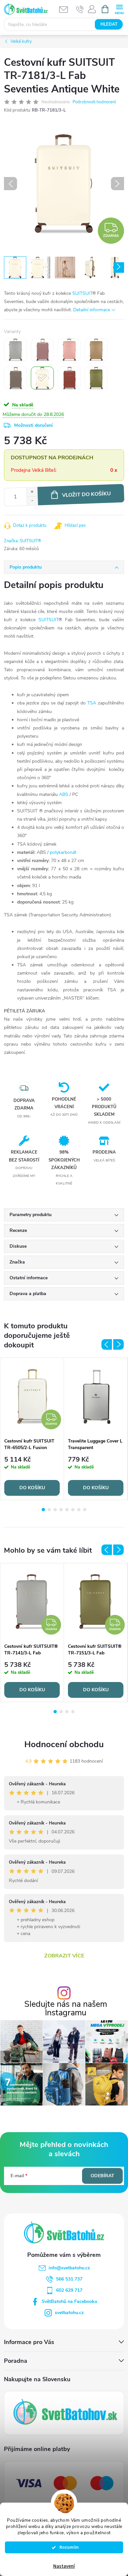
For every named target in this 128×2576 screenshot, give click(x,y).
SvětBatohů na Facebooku (69, 2301)
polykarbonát (63, 852)
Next (118, 1344)
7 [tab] (79, 1510)
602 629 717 (69, 2290)
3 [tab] (55, 1510)
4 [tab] (61, 1510)
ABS (64, 794)
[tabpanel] (32, 1429)
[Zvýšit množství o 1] (32, 492)
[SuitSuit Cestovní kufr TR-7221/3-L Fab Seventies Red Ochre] (69, 378)
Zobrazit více (64, 1956)
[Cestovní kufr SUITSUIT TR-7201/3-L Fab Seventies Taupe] (15, 378)
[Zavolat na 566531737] (80, 9)
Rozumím (67, 2547)
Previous (107, 1344)
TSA (92, 703)
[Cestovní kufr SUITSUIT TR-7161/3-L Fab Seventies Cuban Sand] (96, 350)
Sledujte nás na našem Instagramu (66, 2008)
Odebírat (102, 2176)
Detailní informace (92, 310)
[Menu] (119, 9)
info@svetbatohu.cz (69, 2268)
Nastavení (64, 2566)
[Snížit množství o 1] (32, 501)
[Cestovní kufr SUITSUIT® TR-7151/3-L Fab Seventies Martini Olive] (96, 378)
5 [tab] (67, 1510)
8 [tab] (85, 1510)
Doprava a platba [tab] (28, 1294)
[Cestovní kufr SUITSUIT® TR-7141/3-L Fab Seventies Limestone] (15, 350)
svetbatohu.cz (69, 2313)
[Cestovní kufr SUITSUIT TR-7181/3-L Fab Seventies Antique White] (42, 378)
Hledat (109, 24)
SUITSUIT (82, 293)
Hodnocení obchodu (64, 1744)
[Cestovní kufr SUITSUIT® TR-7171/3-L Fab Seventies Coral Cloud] (69, 350)
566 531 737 (69, 2279)
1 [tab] (43, 1510)
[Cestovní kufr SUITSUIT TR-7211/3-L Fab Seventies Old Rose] (42, 350)
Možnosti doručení (33, 425)
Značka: (23, 541)
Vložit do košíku (86, 494)
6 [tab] (73, 1510)
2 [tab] (49, 1510)
